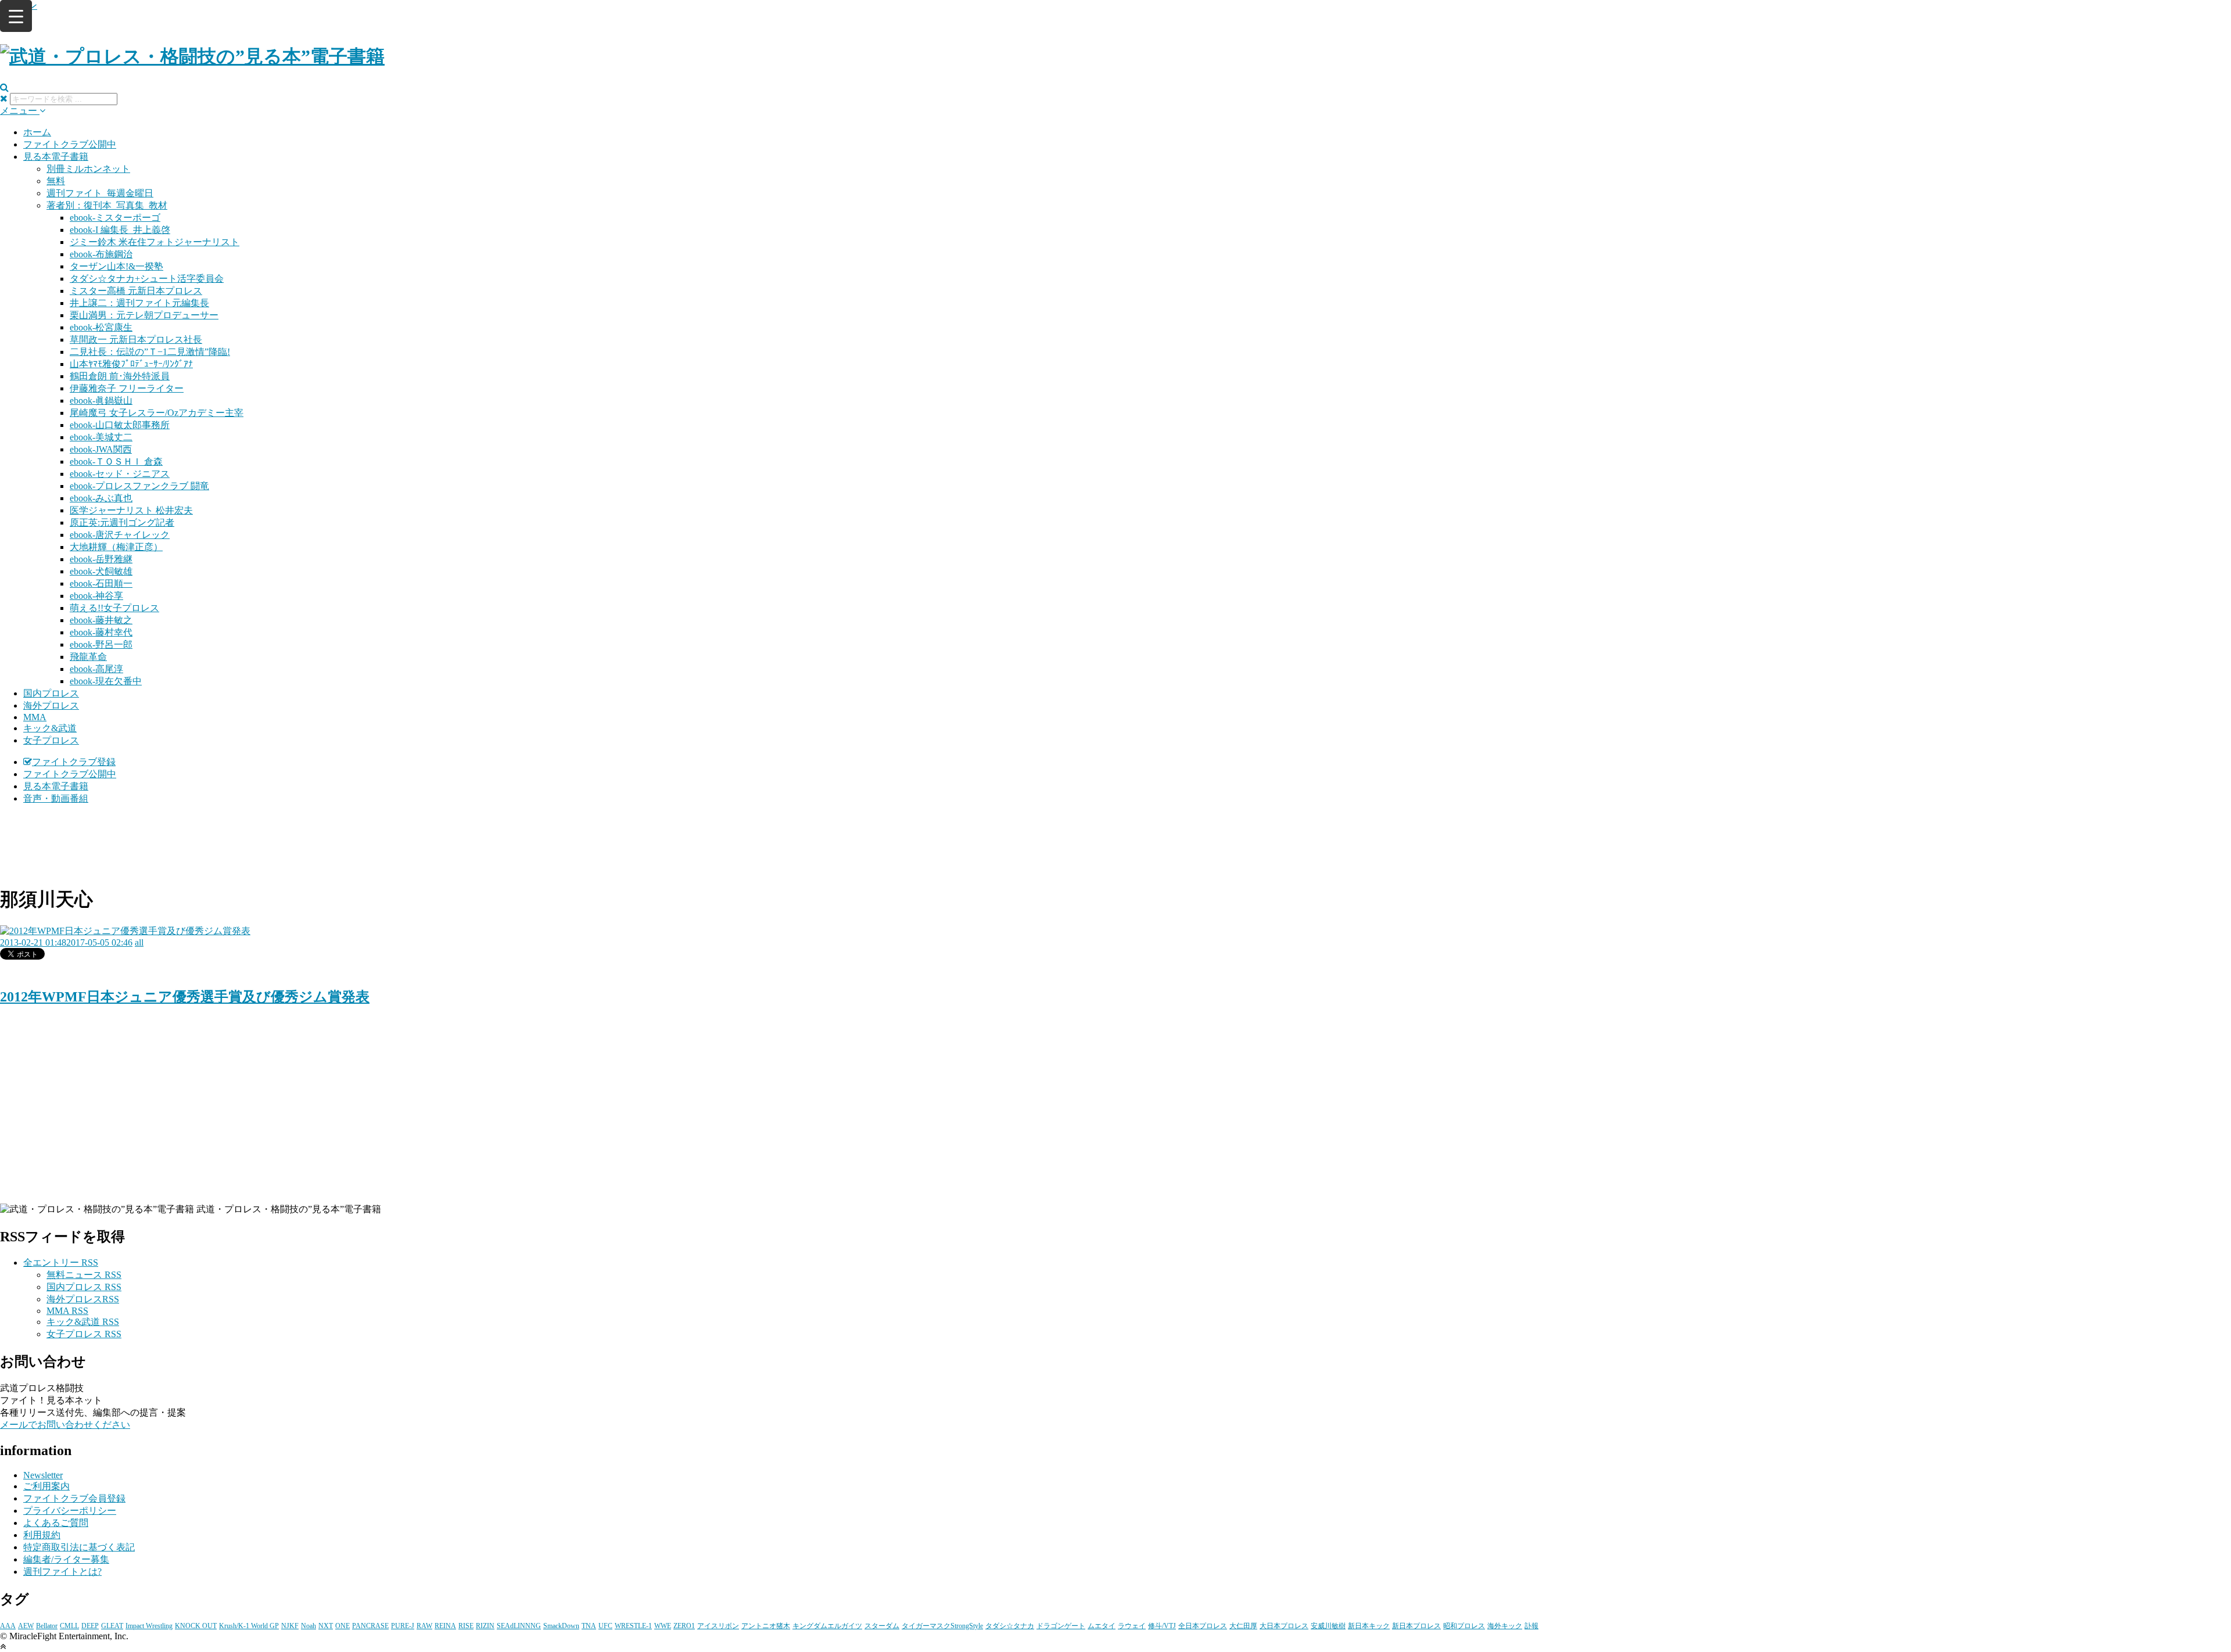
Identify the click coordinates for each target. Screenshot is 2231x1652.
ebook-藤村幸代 (101, 632)
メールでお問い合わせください (65, 1425)
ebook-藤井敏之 (101, 620)
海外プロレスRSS (83, 1299)
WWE (663, 1626)
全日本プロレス (1203, 1626)
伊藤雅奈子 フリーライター (127, 388)
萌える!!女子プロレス (114, 608)
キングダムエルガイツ (827, 1626)
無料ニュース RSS (84, 1275)
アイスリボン (718, 1626)
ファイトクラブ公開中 (70, 144)
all (139, 942)
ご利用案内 (46, 1486)
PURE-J (403, 1626)
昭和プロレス (1464, 1626)
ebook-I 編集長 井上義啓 (120, 230)
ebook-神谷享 (96, 596)
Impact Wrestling (149, 1626)
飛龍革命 (88, 657)
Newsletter (43, 1475)
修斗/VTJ (1162, 1626)
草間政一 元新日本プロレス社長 (136, 340)
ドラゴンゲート (1061, 1626)
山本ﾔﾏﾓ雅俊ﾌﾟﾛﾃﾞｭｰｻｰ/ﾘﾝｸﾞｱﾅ (131, 364)
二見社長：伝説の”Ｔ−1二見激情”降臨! (150, 352)
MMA (35, 717)
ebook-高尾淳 (96, 669)
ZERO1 (684, 1626)
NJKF (290, 1626)
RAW (424, 1626)
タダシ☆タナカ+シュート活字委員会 (147, 279)
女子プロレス (51, 740)
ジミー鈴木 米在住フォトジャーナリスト (155, 242)
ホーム (37, 132)
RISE (466, 1626)
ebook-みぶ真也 (101, 498)
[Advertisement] (1115, 843)
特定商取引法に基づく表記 (79, 1547)
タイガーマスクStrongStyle (942, 1626)
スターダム (882, 1626)
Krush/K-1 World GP (249, 1626)
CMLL (69, 1626)
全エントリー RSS (61, 1263)
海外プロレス (51, 705)
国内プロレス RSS (84, 1287)
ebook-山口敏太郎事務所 (120, 425)
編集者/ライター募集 (66, 1559)
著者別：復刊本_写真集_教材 (107, 205)
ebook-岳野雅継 (101, 559)
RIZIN (485, 1626)
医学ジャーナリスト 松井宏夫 (131, 510)
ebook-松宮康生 (101, 327)
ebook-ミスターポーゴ (115, 218)
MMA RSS (67, 1311)
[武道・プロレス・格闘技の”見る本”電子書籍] (192, 56)
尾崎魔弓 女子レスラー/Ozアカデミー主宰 (157, 413)
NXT (326, 1626)
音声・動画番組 (56, 798)
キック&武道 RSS (83, 1322)
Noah (309, 1626)
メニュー (20, 111)
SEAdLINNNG (519, 1626)
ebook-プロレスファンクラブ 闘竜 (139, 486)
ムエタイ (1102, 1626)
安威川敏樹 (1328, 1626)
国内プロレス (51, 693)
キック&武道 (50, 728)
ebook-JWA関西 (101, 449)
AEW (26, 1626)
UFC (605, 1626)
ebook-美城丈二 (101, 437)
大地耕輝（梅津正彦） (116, 547)
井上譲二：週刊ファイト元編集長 (139, 303)
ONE (342, 1626)
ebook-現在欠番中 (106, 681)
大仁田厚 (1243, 1626)
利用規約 (42, 1535)
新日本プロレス (1416, 1626)
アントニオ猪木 (766, 1626)
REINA (445, 1626)
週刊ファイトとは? (62, 1572)
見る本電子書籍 (56, 157)
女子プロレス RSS (84, 1334)
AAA (8, 1626)
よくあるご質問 (56, 1523)
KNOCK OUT (196, 1626)
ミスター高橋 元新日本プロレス (136, 291)
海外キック (1505, 1626)
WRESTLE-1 (633, 1626)
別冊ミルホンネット (88, 169)
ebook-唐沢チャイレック (120, 535)
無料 (56, 181)
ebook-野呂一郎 (101, 644)
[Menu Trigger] (16, 16)
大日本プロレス (1284, 1626)
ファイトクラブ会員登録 (74, 1498)
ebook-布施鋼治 (101, 254)
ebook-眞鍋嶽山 (101, 401)
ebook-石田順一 (101, 583)
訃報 (1531, 1626)
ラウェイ (1132, 1626)
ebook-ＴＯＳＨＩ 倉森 (116, 462)
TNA (589, 1626)
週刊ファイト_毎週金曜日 (100, 193)
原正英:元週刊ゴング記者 (122, 522)
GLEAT (112, 1626)
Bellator (47, 1626)
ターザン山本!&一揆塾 (116, 266)
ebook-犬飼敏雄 (101, 571)
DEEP (90, 1626)
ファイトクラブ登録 (74, 762)
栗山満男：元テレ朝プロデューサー (144, 315)
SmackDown (561, 1626)
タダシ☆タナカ (1010, 1626)
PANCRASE (370, 1626)
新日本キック (1369, 1626)
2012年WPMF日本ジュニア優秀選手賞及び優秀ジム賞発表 (185, 997)
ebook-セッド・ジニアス (120, 474)
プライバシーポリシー (70, 1511)
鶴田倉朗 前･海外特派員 (120, 376)
